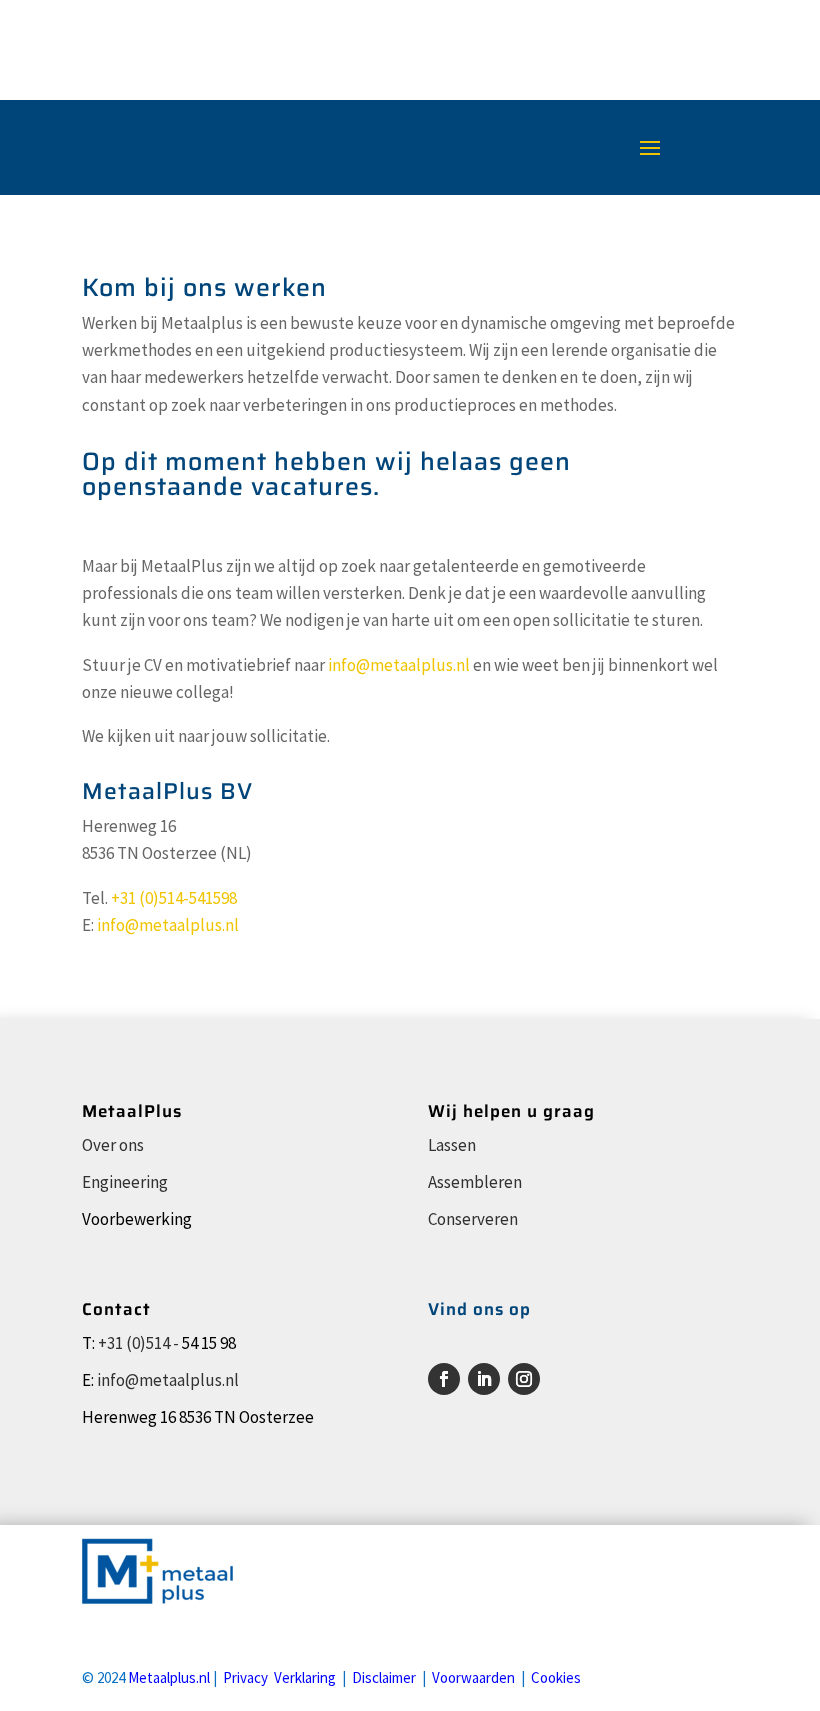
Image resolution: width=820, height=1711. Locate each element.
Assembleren (475, 1182)
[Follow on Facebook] (444, 1379)
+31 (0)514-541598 (174, 898)
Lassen (452, 1145)
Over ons (113, 1145)
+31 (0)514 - (138, 1343)
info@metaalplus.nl (399, 665)
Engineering (125, 1182)
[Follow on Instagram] (524, 1379)
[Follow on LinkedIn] (484, 1379)
